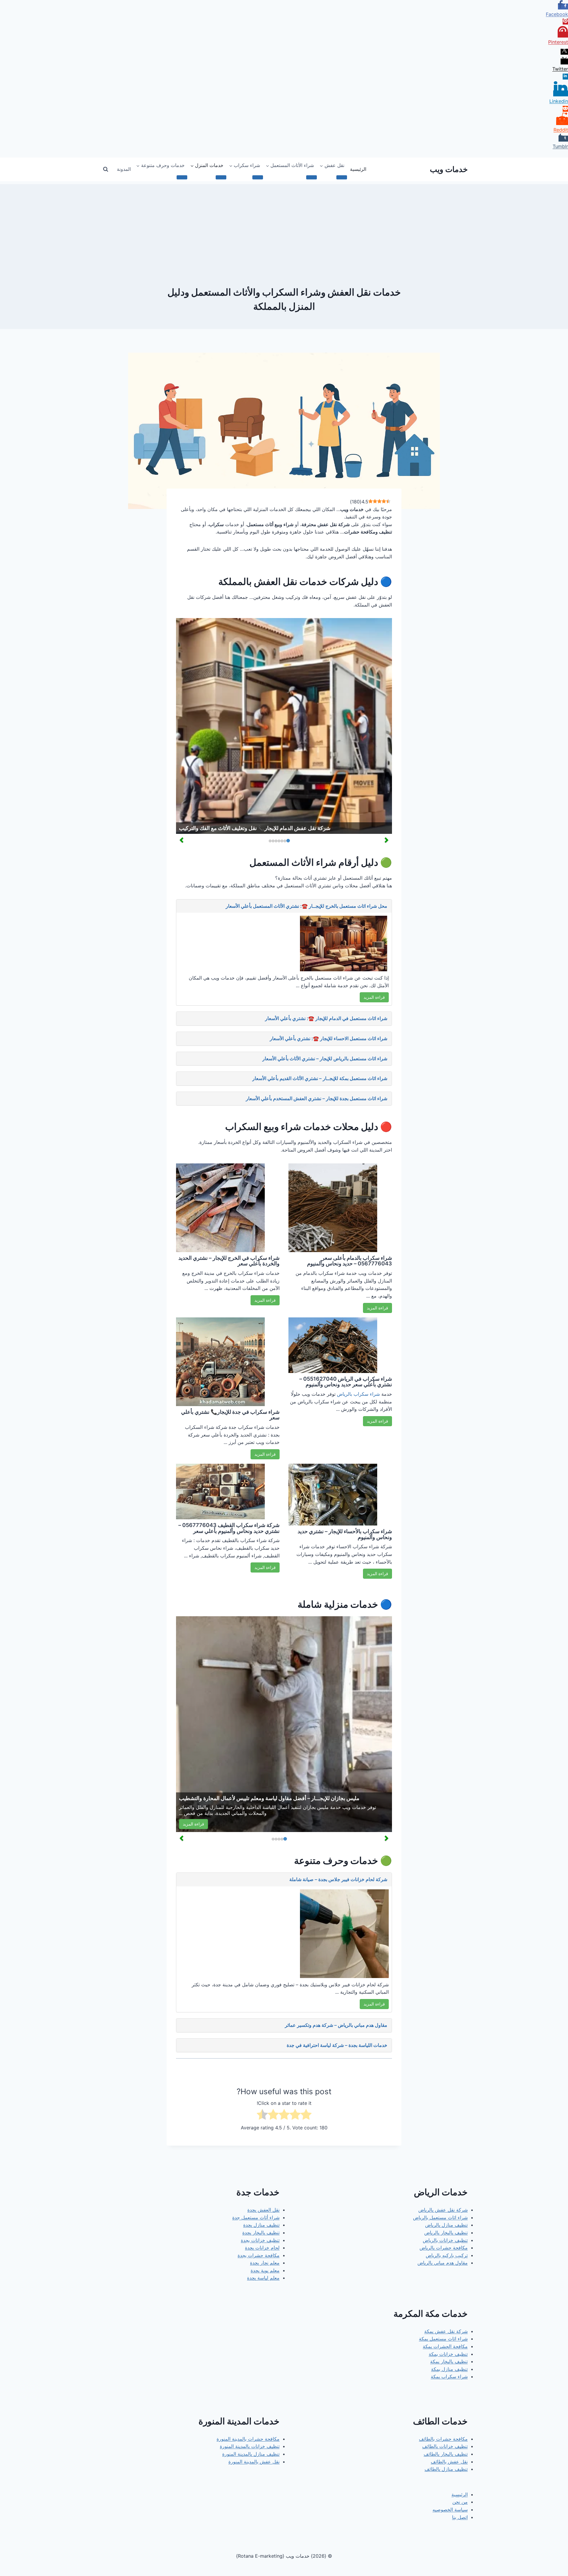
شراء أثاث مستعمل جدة (256, 2217)
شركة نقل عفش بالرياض (443, 2210)
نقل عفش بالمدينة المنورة (254, 2462)
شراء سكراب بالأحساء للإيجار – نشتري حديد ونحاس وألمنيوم (345, 1534)
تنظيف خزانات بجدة (260, 2240)
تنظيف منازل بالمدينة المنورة (251, 2454)
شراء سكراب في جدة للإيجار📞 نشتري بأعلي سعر (230, 1415)
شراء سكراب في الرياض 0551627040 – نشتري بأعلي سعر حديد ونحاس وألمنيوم (346, 1382)
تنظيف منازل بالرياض (446, 2225)
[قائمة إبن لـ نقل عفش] (342, 177)
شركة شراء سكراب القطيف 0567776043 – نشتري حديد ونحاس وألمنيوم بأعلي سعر (229, 1528)
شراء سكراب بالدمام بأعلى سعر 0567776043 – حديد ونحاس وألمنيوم (350, 1261)
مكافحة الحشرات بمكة (445, 2346)
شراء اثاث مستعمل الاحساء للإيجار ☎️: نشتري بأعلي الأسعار (329, 1038)
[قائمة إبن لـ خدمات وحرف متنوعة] (182, 177)
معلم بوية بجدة (265, 2270)
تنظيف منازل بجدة (261, 2225)
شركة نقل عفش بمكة (446, 2331)
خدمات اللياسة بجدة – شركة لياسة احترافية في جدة (337, 2045)
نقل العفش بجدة (263, 2210)
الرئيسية (358, 169)
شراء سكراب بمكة (449, 2376)
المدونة (124, 169)
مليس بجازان (316, 1807)
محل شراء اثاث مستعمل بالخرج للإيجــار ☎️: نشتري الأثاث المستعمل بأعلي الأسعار (306, 906)
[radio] (306, 2116)
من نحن (460, 2502)
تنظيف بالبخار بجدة (261, 2233)
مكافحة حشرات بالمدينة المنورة (248, 2439)
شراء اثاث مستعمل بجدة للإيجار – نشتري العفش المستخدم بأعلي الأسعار (317, 1098)
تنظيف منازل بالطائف (446, 2469)
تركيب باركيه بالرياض (447, 2255)
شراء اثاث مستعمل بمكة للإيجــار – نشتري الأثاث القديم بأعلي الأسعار (320, 1078)
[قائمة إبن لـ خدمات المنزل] (221, 177)
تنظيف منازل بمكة (449, 2369)
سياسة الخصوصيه (450, 2509)
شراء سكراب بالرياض (358, 1394)
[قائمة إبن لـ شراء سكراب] (258, 177)
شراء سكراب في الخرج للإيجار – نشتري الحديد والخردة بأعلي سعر (229, 1261)
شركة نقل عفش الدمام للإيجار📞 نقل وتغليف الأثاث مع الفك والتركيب (255, 828)
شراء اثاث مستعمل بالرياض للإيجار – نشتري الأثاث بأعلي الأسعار (325, 1058)
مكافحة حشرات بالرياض (444, 2248)
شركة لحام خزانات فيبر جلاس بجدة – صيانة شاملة (338, 1879)
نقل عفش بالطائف (449, 2462)
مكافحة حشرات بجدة (259, 2255)
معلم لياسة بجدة (263, 2278)
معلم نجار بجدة (265, 2263)
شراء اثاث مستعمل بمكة (443, 2339)
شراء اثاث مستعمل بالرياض (440, 2217)
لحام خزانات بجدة (262, 2248)
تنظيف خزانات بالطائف (445, 2446)
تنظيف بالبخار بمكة (449, 2361)
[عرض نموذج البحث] (106, 169)
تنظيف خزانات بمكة (448, 2354)
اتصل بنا (460, 2517)
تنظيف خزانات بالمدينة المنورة (250, 2446)
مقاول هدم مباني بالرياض (443, 2263)
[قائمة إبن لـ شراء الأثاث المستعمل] (312, 177)
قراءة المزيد (374, 997)
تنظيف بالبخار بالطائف (446, 2454)
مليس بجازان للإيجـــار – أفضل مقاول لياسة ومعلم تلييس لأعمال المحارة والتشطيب (269, 1798)
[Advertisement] (284, 226)
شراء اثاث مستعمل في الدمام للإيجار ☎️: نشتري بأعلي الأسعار (326, 1018)
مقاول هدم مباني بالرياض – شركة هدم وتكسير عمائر (336, 2025)
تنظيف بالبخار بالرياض (446, 2233)
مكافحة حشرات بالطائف (443, 2439)
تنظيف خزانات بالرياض (445, 2240)
